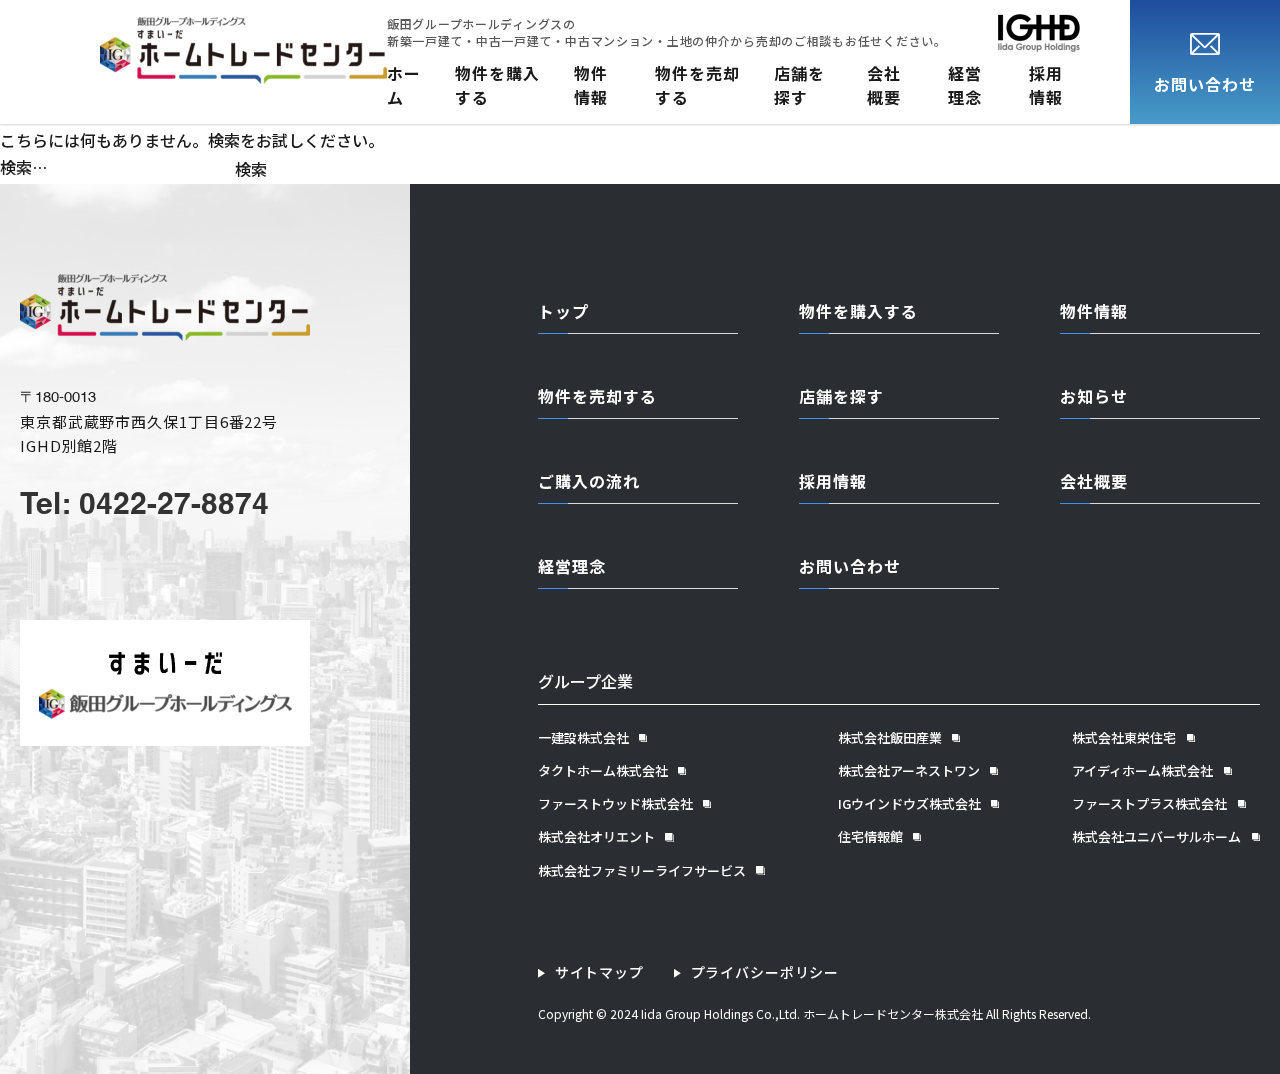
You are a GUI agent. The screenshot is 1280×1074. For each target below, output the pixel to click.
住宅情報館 (870, 837)
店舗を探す (799, 85)
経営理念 (965, 85)
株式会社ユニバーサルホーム (1156, 837)
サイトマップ (599, 972)
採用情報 (1046, 85)
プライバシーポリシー (765, 972)
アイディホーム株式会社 (1142, 771)
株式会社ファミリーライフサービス (642, 871)
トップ (563, 311)
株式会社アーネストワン (909, 771)
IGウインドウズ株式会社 (909, 804)
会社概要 (884, 85)
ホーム (404, 85)
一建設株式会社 (583, 738)
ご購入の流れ (589, 481)
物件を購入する (497, 85)
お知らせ (1094, 396)
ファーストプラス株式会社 (1149, 804)
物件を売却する (697, 85)
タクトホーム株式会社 (603, 771)
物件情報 (591, 85)
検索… (23, 167)
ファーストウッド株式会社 (615, 804)
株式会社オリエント (596, 837)
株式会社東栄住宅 (1124, 738)
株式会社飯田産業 (890, 738)
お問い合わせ (850, 566)
